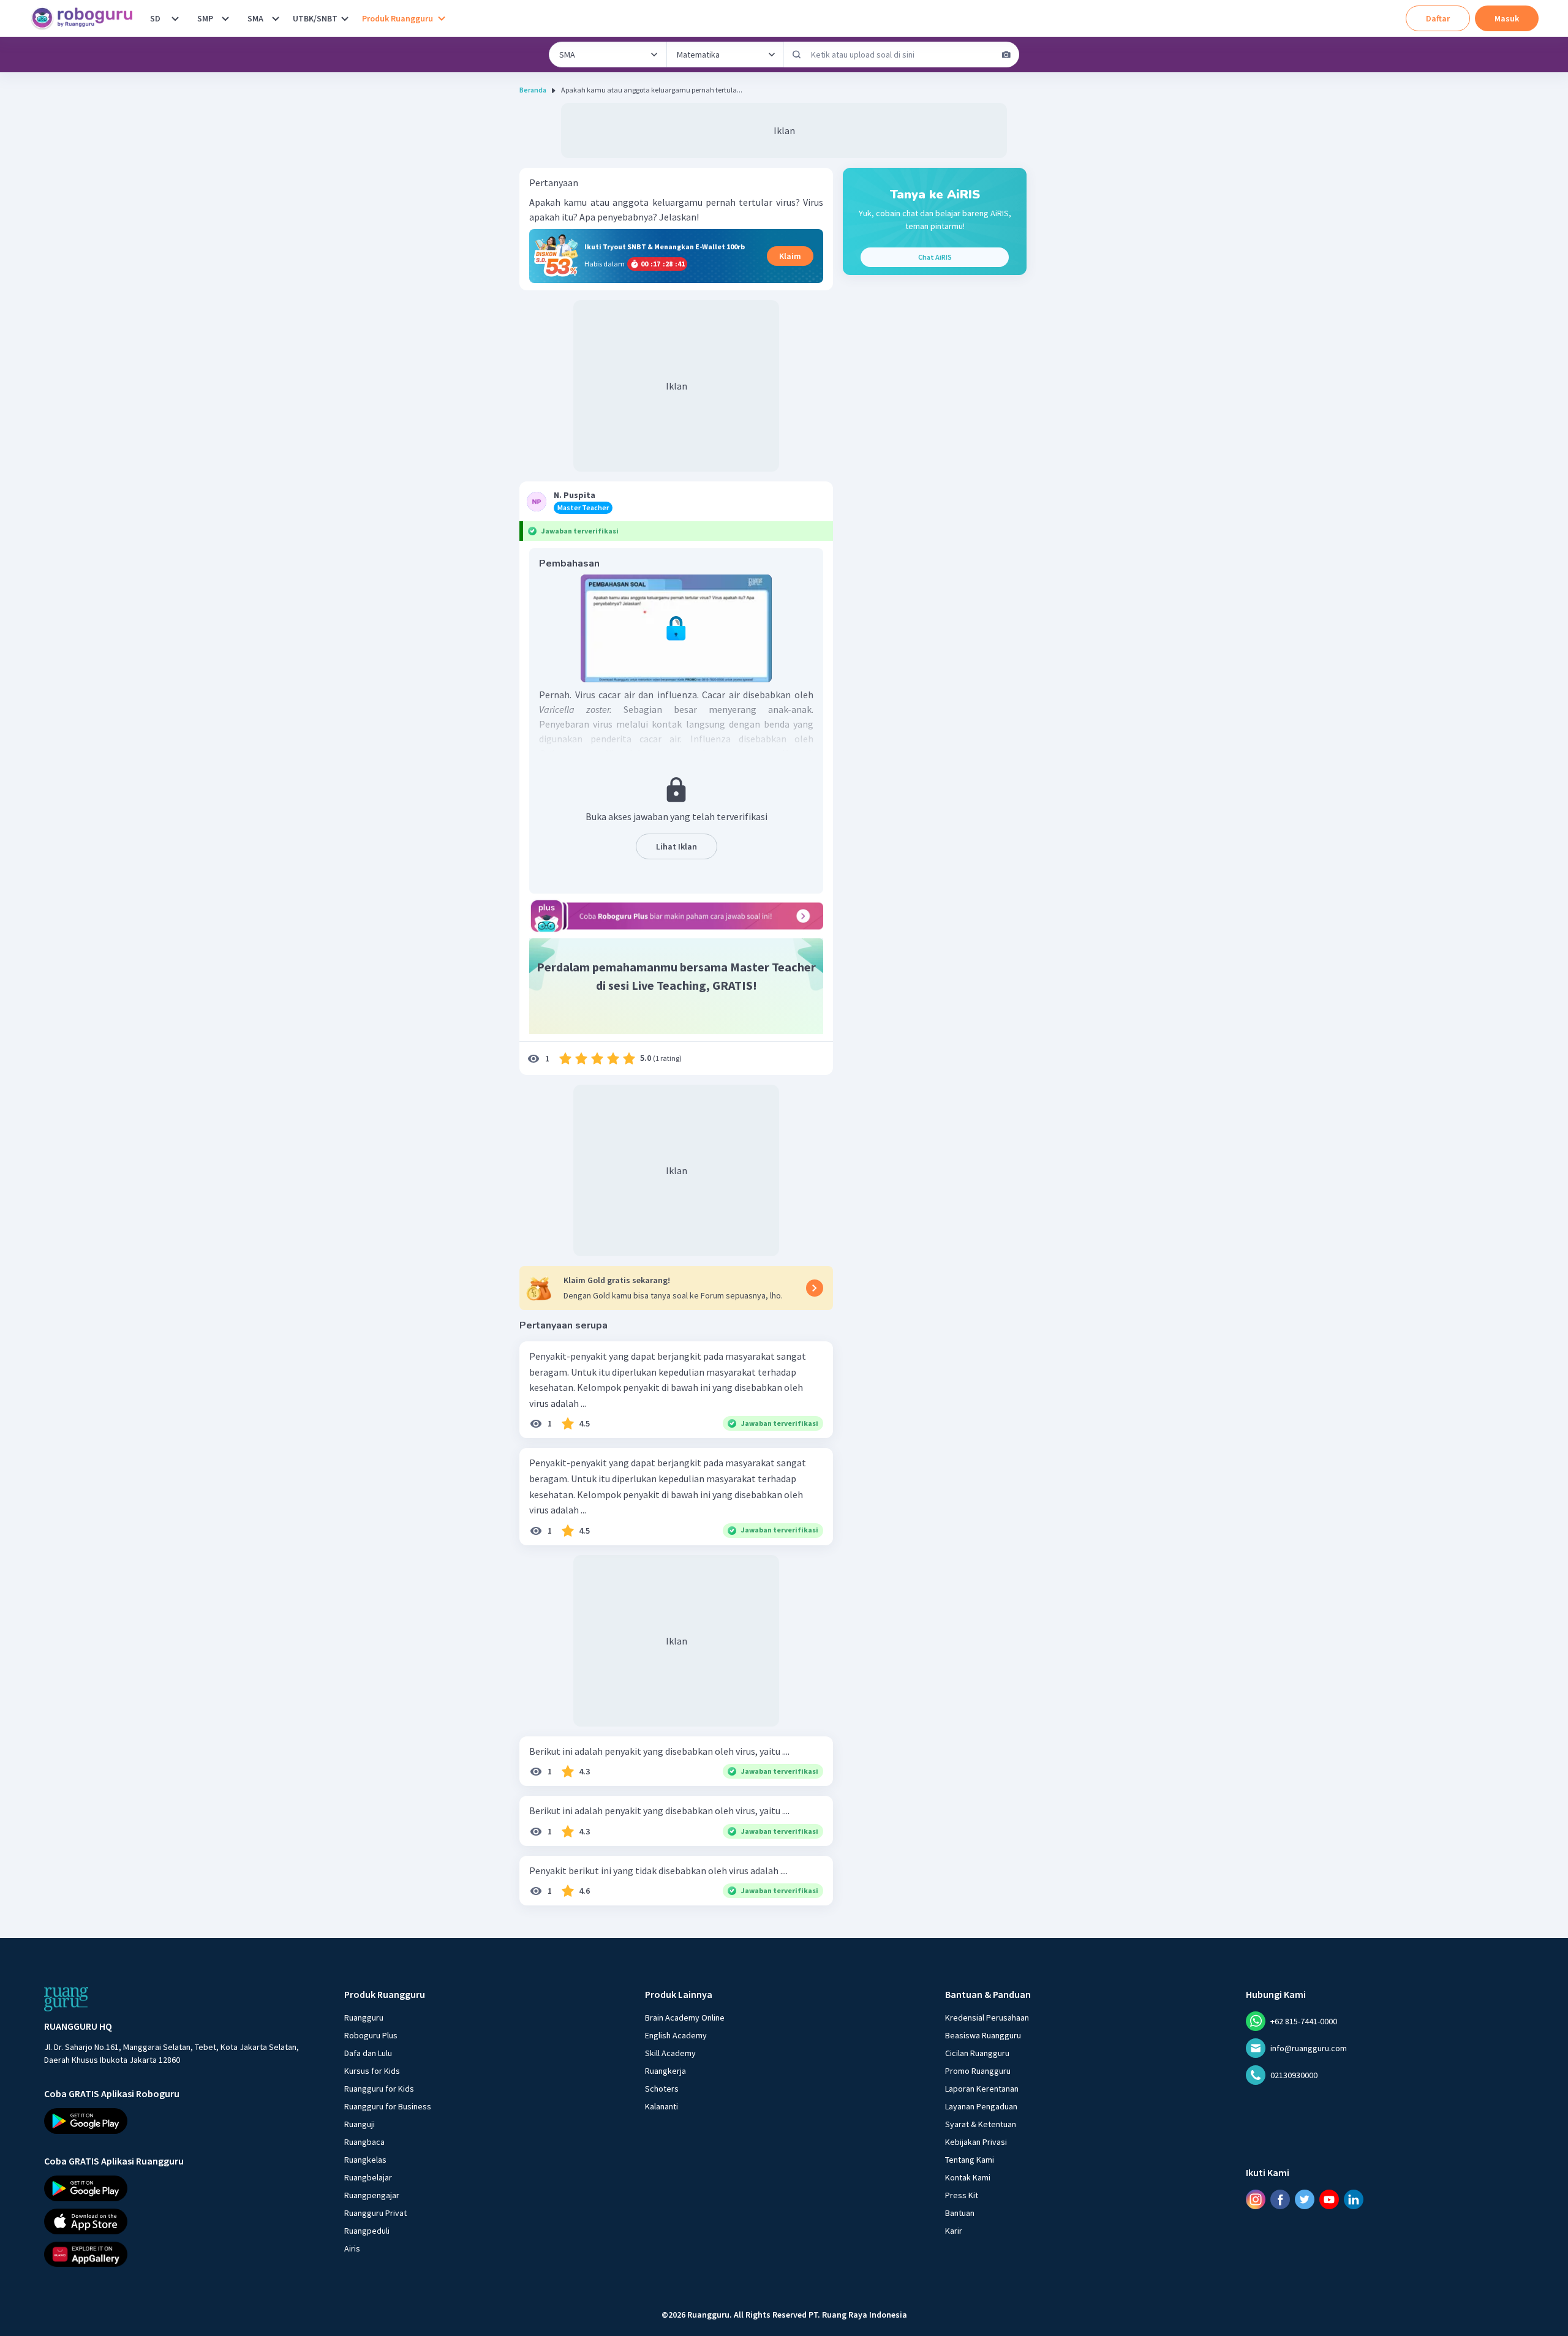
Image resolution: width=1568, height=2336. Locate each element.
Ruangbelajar (368, 2177)
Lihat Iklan (677, 846)
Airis (352, 2248)
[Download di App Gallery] (183, 2254)
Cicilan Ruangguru (977, 2053)
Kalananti (661, 2106)
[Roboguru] (86, 18)
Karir (954, 2231)
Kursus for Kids (372, 2071)
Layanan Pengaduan (981, 2106)
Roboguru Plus (371, 2035)
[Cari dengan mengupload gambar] (1006, 55)
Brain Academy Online (685, 2018)
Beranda (533, 90)
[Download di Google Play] (183, 2121)
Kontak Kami (968, 2177)
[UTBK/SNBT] (345, 18)
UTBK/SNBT (315, 18)
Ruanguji (360, 2124)
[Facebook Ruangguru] (1280, 2199)
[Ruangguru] (66, 1999)
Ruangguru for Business (388, 2106)
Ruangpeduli (367, 2231)
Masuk (1507, 18)
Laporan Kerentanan (982, 2089)
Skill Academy (670, 2053)
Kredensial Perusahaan (987, 2018)
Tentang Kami (970, 2160)
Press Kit (962, 2195)
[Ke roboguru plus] (676, 916)
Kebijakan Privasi (976, 2142)
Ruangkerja (665, 2071)
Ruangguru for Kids (379, 2089)
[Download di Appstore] (183, 2221)
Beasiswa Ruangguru (983, 2035)
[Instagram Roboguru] (1256, 2199)
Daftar (1438, 18)
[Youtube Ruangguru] (1329, 2199)
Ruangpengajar (372, 2195)
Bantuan (960, 2213)
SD (155, 18)
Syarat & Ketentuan (981, 2124)
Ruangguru (364, 2018)
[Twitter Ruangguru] (1305, 2199)
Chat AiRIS (935, 257)
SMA (255, 18)
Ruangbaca (364, 2142)
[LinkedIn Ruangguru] (1354, 2199)
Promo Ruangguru (978, 2071)
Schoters (662, 2089)
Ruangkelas (365, 2160)
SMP (205, 18)
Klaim (790, 256)
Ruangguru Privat (375, 2213)
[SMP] (225, 18)
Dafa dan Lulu (368, 2053)
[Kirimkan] (797, 55)
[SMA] (276, 18)
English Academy (676, 2035)
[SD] (175, 18)
